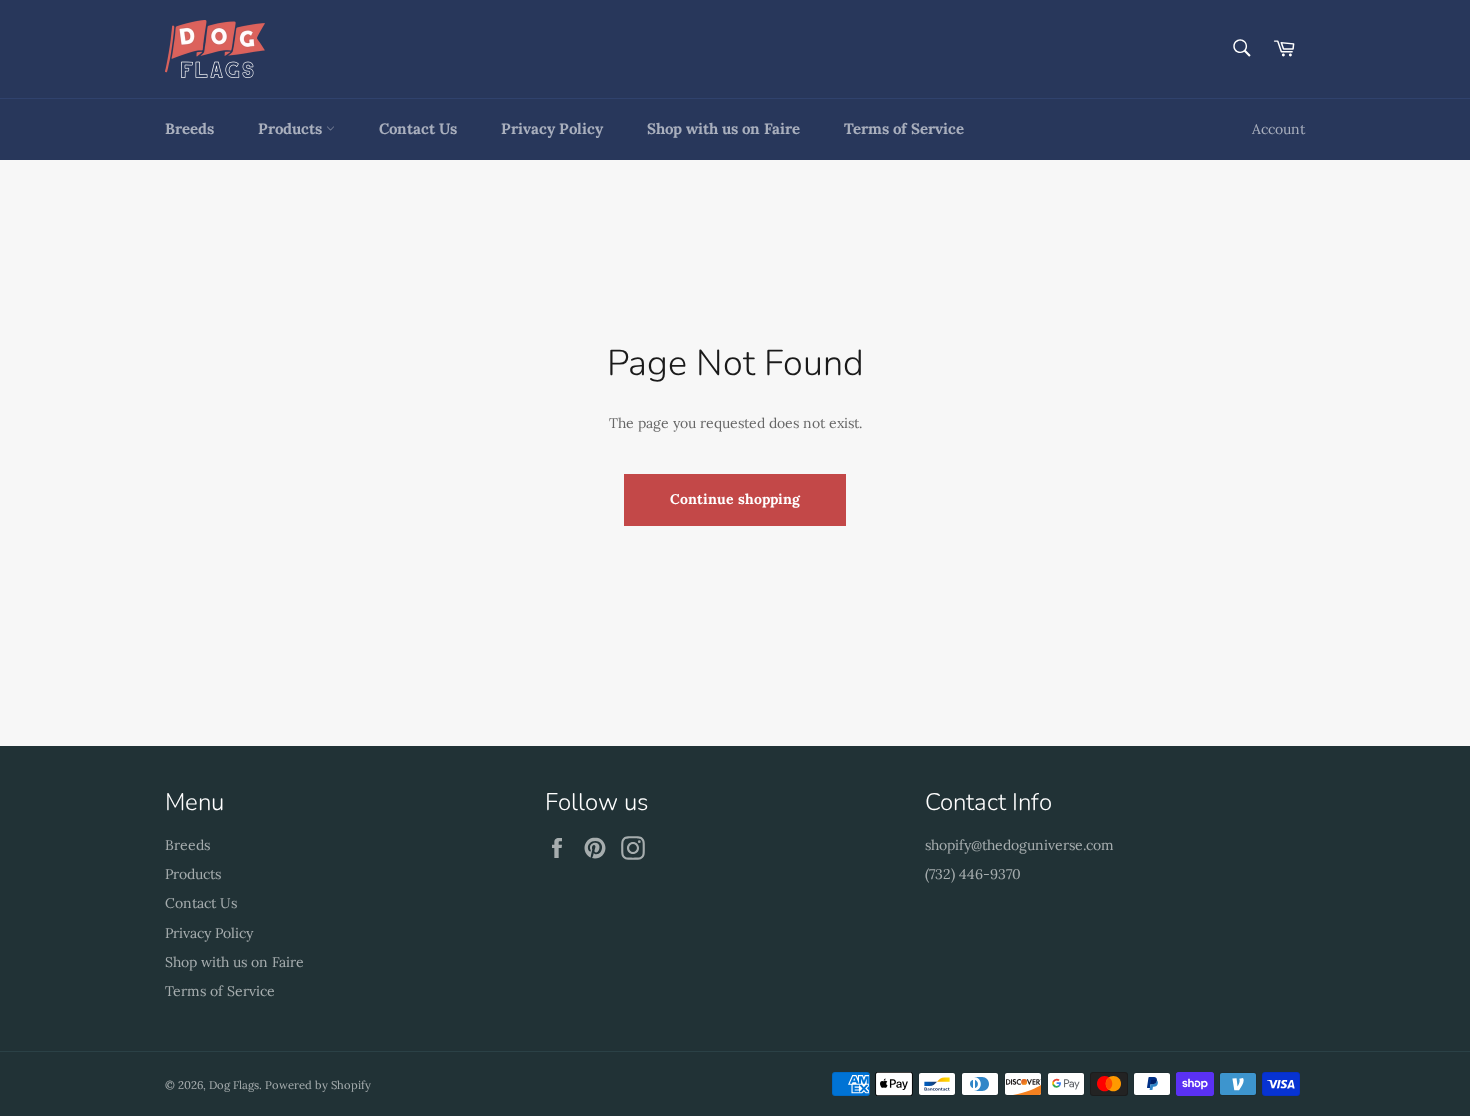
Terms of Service (904, 128)
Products (292, 128)
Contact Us (418, 128)
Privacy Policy (552, 128)
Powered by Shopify (318, 1085)
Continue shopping (735, 499)
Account (1278, 129)
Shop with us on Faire (723, 128)
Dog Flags (234, 1085)
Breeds (189, 128)
